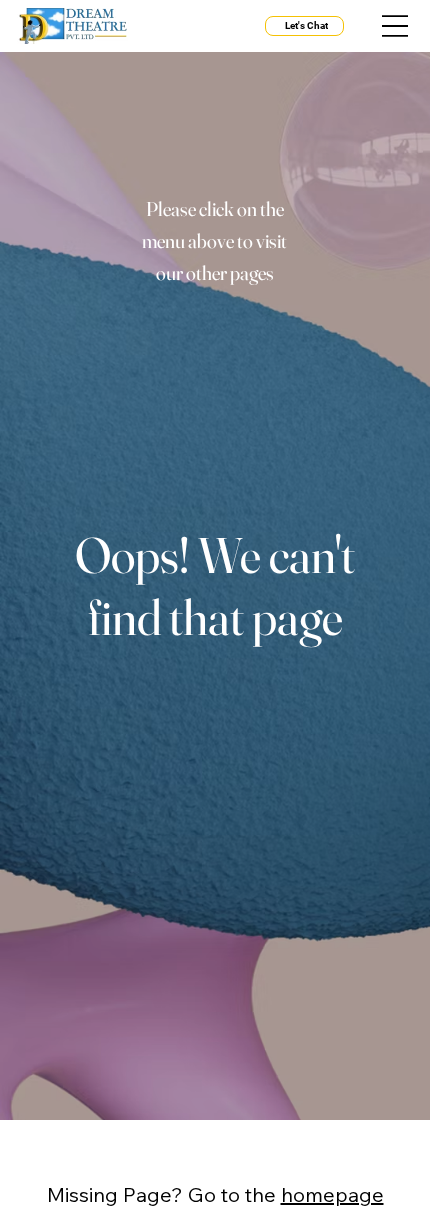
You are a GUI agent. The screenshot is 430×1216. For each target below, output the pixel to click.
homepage (332, 1194)
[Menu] (395, 26)
